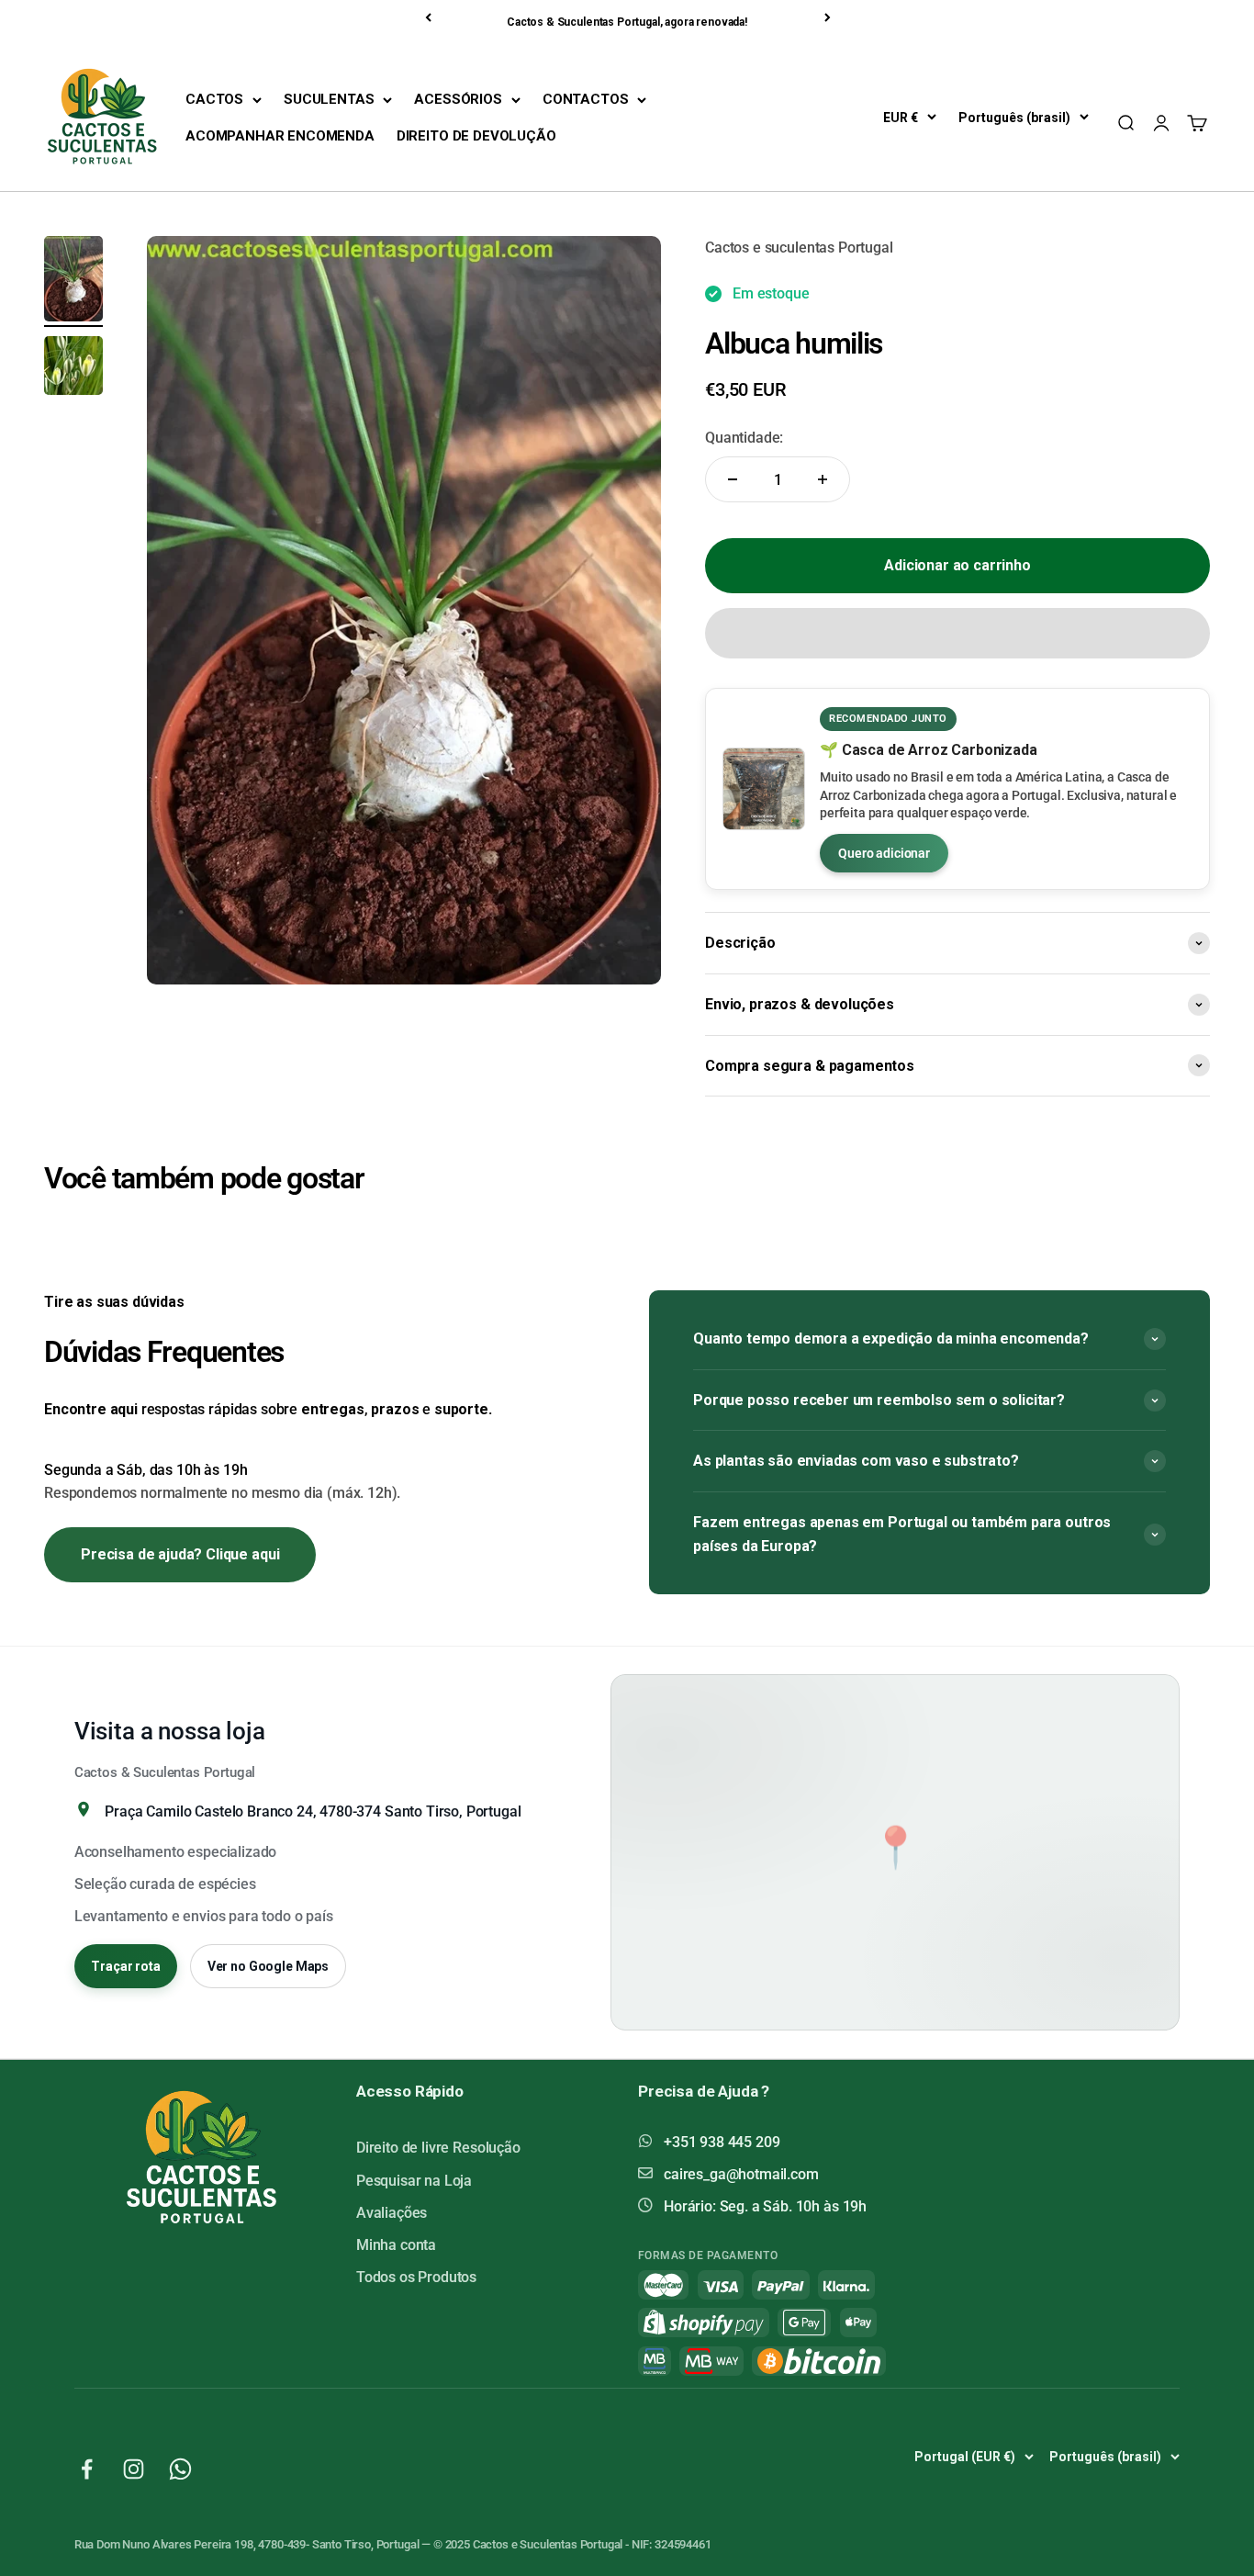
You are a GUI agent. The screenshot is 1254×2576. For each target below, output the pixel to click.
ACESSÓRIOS (458, 99)
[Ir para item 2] (73, 368)
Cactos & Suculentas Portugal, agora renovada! (627, 22)
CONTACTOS (586, 99)
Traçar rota (125, 1966)
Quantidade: (744, 438)
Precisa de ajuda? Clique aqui (180, 1554)
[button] (957, 633)
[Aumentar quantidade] (823, 479)
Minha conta (396, 2245)
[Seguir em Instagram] (134, 2469)
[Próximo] (829, 17)
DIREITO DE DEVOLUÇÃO (476, 136)
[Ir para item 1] (73, 281)
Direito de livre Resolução (438, 2148)
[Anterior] (430, 17)
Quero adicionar (884, 853)
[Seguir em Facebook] (87, 2469)
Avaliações (392, 2213)
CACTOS (214, 99)
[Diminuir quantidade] (733, 479)
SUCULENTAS (329, 99)
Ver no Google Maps (268, 1966)
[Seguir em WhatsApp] (180, 2469)
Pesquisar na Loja (414, 2181)
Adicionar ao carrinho (957, 565)
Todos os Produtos (416, 2277)
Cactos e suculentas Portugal (799, 247)
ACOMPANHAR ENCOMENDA (280, 136)
